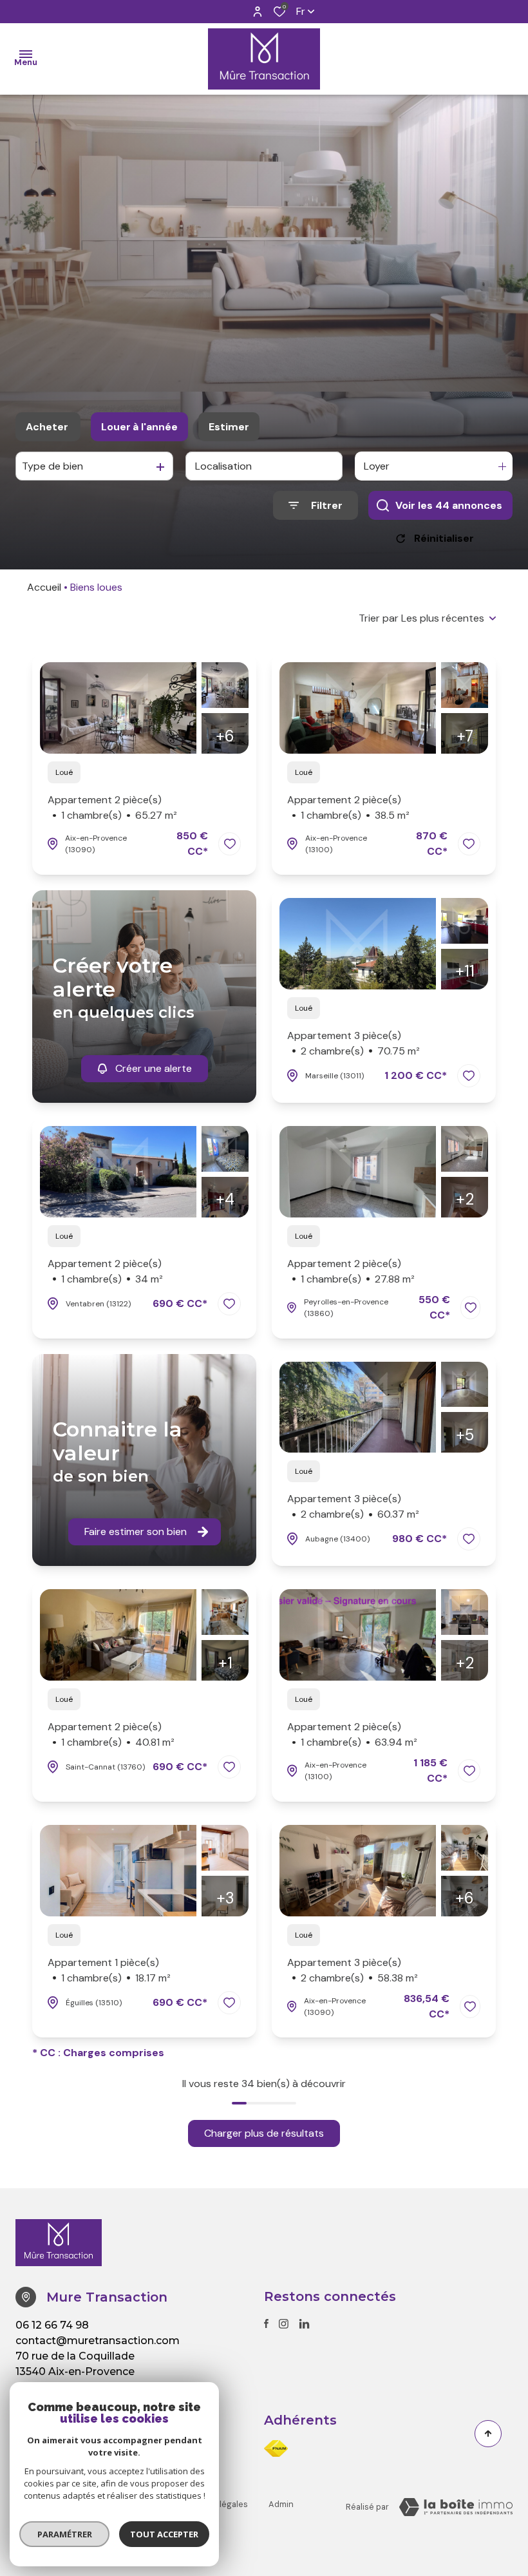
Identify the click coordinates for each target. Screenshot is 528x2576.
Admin (281, 2504)
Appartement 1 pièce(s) (109, 1970)
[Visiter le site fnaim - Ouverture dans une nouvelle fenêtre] (276, 2448)
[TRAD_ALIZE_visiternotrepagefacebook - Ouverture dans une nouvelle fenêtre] (266, 2323)
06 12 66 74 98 (52, 2325)
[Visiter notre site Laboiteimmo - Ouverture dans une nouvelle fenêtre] (456, 2507)
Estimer (229, 427)
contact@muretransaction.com (98, 2341)
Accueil (44, 587)
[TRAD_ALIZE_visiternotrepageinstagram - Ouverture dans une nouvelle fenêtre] (284, 2324)
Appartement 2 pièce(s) (112, 807)
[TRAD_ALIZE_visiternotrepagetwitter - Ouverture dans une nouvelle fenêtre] (304, 2324)
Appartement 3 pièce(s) (354, 1043)
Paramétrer (65, 2534)
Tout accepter (164, 2534)
